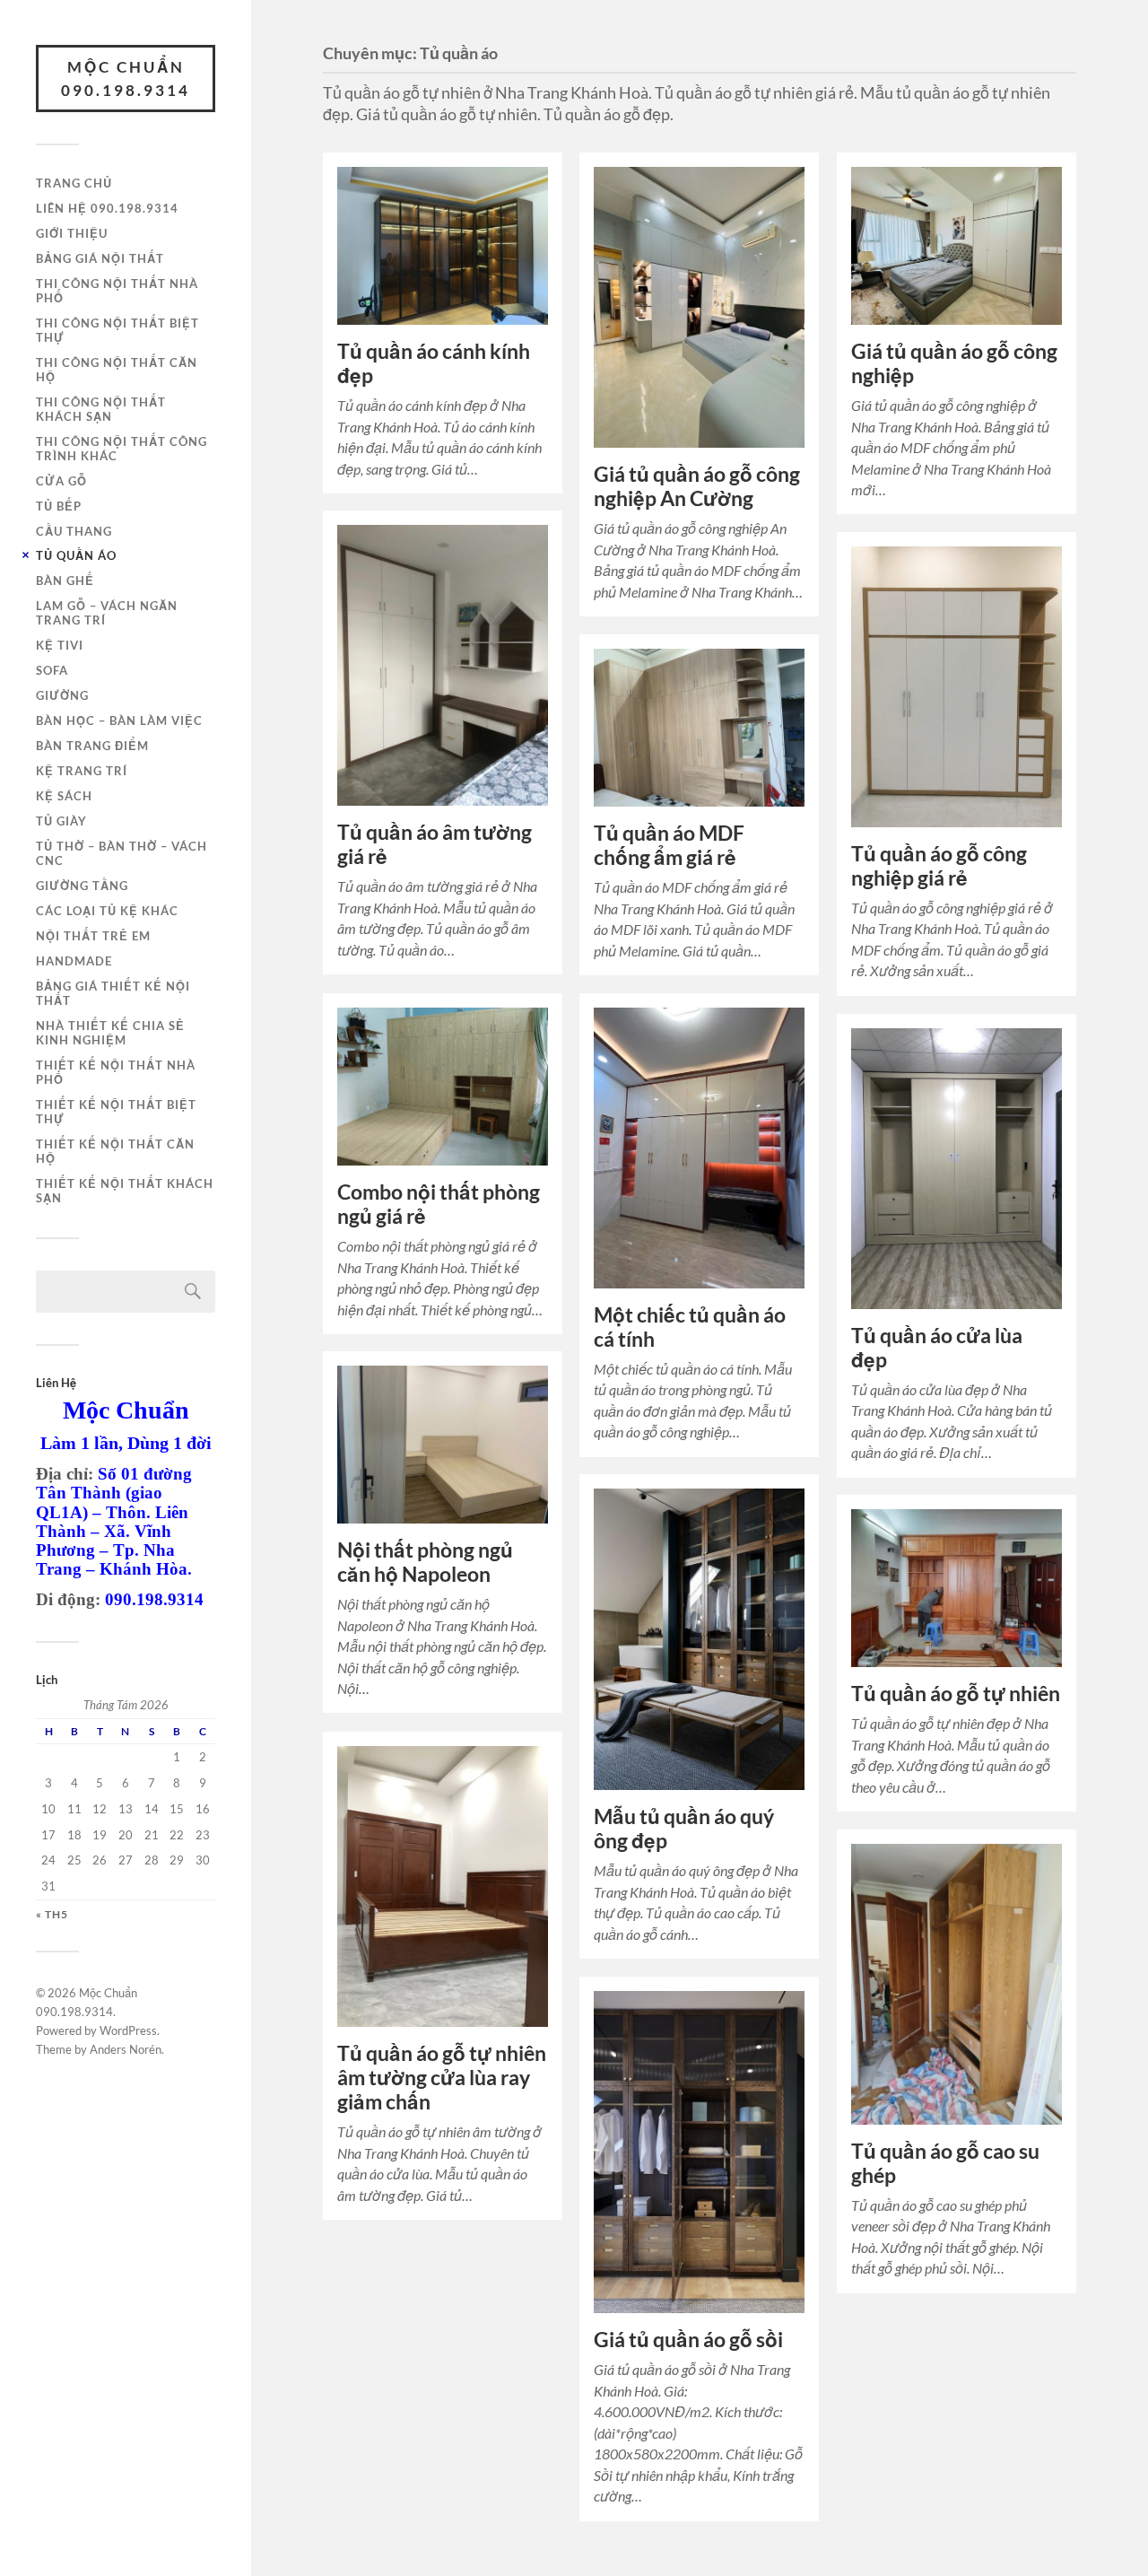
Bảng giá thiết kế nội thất (113, 993)
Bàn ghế (65, 581)
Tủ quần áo (76, 555)
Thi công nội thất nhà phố (117, 291)
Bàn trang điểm (92, 746)
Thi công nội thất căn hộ (117, 370)
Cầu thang (74, 531)
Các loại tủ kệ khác (107, 911)
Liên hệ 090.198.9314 (107, 208)
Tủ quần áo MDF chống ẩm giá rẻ (669, 845)
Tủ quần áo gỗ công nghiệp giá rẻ (939, 866)
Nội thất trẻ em (93, 936)
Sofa (52, 670)
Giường (62, 695)
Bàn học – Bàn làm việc (119, 720)
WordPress (128, 2030)
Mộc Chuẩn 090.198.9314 (126, 79)
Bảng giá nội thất (100, 258)
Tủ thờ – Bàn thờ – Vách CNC (122, 853)
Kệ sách (64, 796)
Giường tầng (82, 886)
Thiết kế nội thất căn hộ (115, 1151)
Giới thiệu (72, 233)
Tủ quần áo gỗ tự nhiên (956, 1694)
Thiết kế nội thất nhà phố (116, 1072)
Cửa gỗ (61, 481)
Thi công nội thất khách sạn (101, 409)
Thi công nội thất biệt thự (117, 330)
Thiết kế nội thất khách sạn (125, 1191)
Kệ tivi (60, 645)
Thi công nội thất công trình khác (122, 449)
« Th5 (52, 1915)
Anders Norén (126, 2049)
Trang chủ (74, 183)
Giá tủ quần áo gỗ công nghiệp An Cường (697, 486)
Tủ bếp (59, 506)
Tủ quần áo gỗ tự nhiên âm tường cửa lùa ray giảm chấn (442, 2078)
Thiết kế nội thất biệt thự (116, 1112)
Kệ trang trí (82, 771)
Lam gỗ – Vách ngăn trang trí (107, 613)
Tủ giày (61, 821)
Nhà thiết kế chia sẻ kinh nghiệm (110, 1033)
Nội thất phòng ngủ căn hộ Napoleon (425, 1562)
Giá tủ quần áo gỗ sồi (688, 2340)
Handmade (74, 961)
